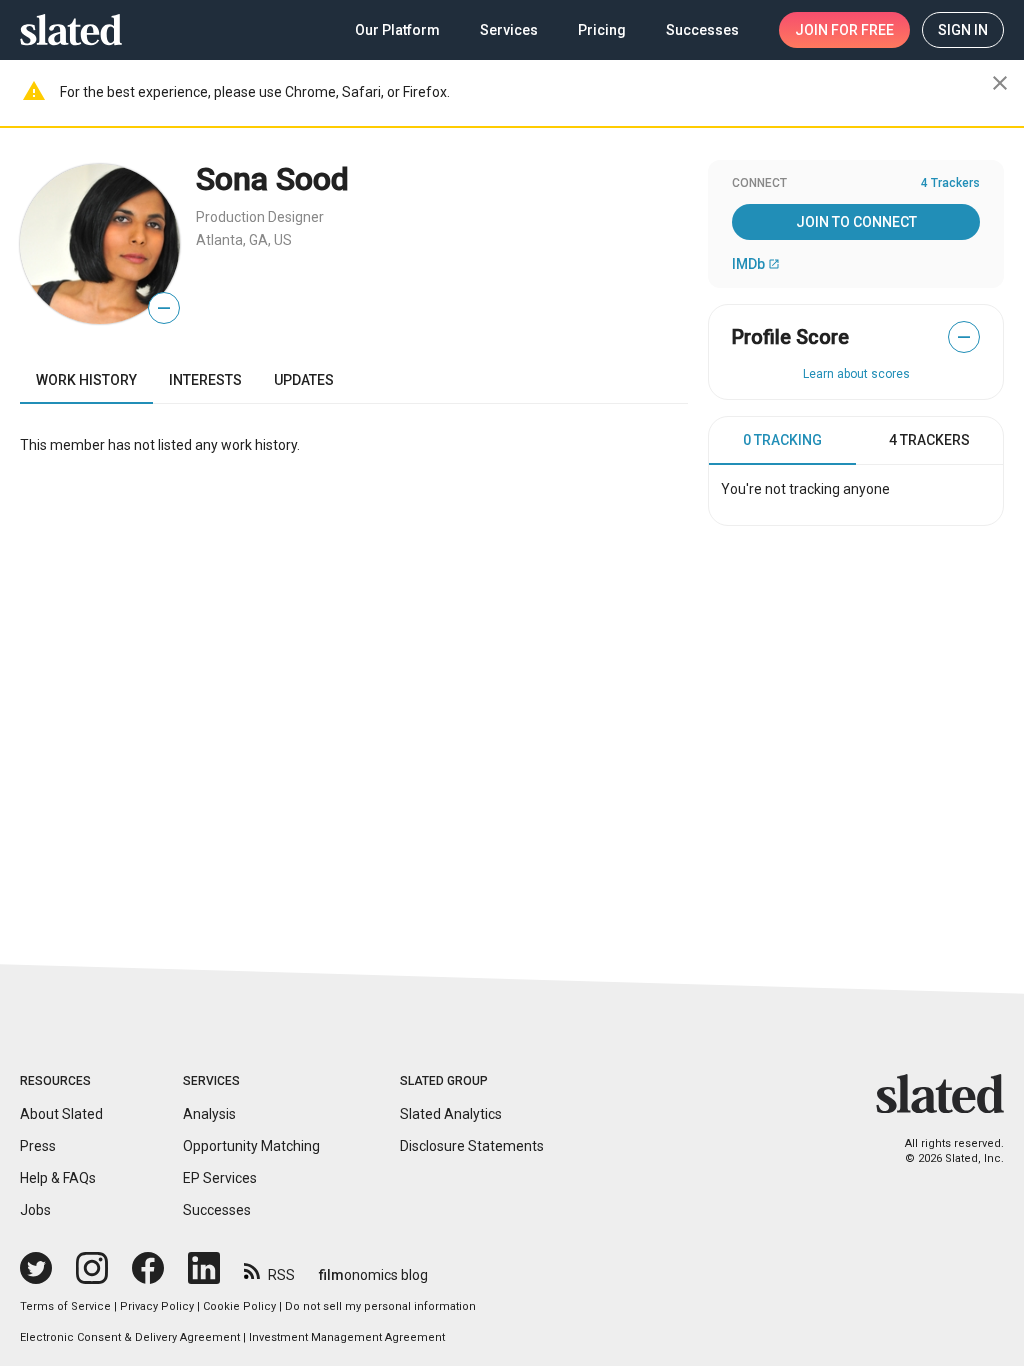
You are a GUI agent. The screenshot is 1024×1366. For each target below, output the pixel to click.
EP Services (220, 1178)
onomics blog (373, 1275)
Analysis (209, 1114)
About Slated (61, 1114)
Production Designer (260, 217)
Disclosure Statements (472, 1146)
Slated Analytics (451, 1114)
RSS (281, 1275)
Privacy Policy (157, 1306)
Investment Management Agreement (347, 1337)
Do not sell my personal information (380, 1306)
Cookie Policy (239, 1306)
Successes (217, 1210)
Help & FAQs (58, 1178)
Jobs (35, 1210)
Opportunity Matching (251, 1146)
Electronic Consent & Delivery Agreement (130, 1337)
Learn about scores (856, 374)
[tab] (782, 441)
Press (38, 1146)
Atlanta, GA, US (244, 240)
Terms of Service (65, 1306)
